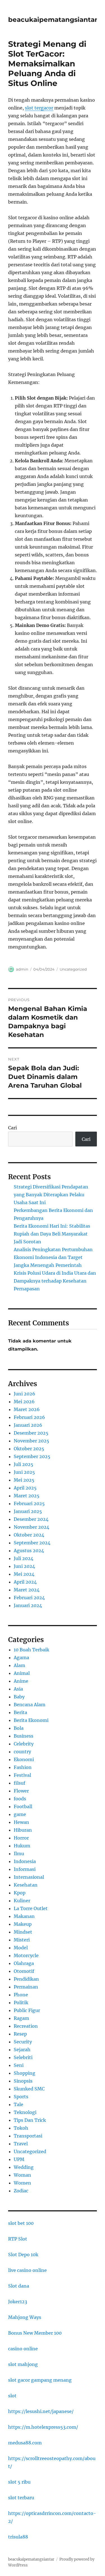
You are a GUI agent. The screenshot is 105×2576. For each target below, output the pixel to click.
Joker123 (18, 2302)
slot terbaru (21, 2498)
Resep (20, 2034)
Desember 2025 (31, 1433)
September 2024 (32, 1543)
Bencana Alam (30, 1705)
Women (22, 2183)
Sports (21, 2097)
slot (12, 2396)
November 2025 (32, 1441)
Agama (21, 1658)
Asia (18, 1689)
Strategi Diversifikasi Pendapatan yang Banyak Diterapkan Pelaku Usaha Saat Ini (51, 1195)
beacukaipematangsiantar (53, 20)
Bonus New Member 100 (35, 2333)
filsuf (19, 1783)
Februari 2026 (29, 1417)
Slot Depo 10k (23, 2255)
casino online (23, 2349)
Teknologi (25, 2112)
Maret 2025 (27, 1496)
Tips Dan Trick (30, 2120)
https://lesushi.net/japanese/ (41, 2411)
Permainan (26, 1987)
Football (23, 1806)
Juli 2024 (24, 1558)
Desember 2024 (31, 1519)
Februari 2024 (29, 1598)
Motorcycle (26, 1955)
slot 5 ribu (19, 2482)
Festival (22, 1775)
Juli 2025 (24, 1464)
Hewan (21, 1822)
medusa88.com (25, 2443)
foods (20, 1799)
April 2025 (25, 1488)
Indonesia (25, 1861)
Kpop (20, 1893)
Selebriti (23, 2057)
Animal (22, 1673)
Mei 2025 (24, 1480)
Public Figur (27, 2010)
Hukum (22, 1846)
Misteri (22, 1940)
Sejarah (22, 2050)
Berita (20, 1712)
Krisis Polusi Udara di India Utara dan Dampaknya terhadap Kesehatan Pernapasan (55, 1281)
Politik (21, 2002)
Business (24, 1736)
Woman (22, 2175)
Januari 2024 (28, 1605)
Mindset (23, 1932)
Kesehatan (26, 1885)
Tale (18, 2104)
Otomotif (24, 1971)
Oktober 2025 (29, 1449)
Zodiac (21, 2191)
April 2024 (25, 1582)
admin (22, 969)
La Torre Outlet (31, 1908)
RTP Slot (18, 2239)
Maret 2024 (27, 1590)
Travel (21, 2144)
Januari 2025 (28, 1511)
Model (21, 1948)
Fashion (23, 1767)
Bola (19, 1728)
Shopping (25, 2073)
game (20, 1814)
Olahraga (24, 1963)
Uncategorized (73, 969)
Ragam (21, 2018)
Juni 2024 (24, 1566)
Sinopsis (23, 2081)
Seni (19, 2065)
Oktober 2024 (29, 1535)
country (22, 1752)
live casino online (27, 2270)
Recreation (26, 2026)
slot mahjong (23, 2364)
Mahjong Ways (25, 2317)
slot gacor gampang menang (40, 2380)
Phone (21, 1995)
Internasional (29, 1877)
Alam (19, 1665)
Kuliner (22, 1901)
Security (23, 2042)
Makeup (23, 1924)
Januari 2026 (28, 1425)
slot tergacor (39, 108)
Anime (21, 1681)
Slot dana (19, 2286)
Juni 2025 (24, 1472)
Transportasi (28, 2136)
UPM (19, 2159)
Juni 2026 (25, 1394)
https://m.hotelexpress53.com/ (43, 2427)
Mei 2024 (24, 1574)
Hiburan (23, 1830)
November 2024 (32, 1527)
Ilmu (19, 1854)
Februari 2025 (29, 1503)
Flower (21, 1791)
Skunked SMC (29, 2089)
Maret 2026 (27, 1409)
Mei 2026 (24, 1402)
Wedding (24, 2167)
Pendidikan (26, 1979)
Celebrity (24, 1744)
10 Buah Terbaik (32, 1650)
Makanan (24, 1916)
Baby (19, 1697)
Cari (12, 1128)
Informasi (25, 1869)
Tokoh (21, 2128)
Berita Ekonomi (31, 1720)
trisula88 (18, 2537)
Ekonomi (24, 1759)
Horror (21, 1838)
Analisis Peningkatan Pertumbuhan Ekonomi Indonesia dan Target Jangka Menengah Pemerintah (53, 1257)
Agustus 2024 (29, 1551)
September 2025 (32, 1456)
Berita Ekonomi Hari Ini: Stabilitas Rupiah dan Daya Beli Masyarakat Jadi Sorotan (52, 1234)
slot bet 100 (21, 2223)
